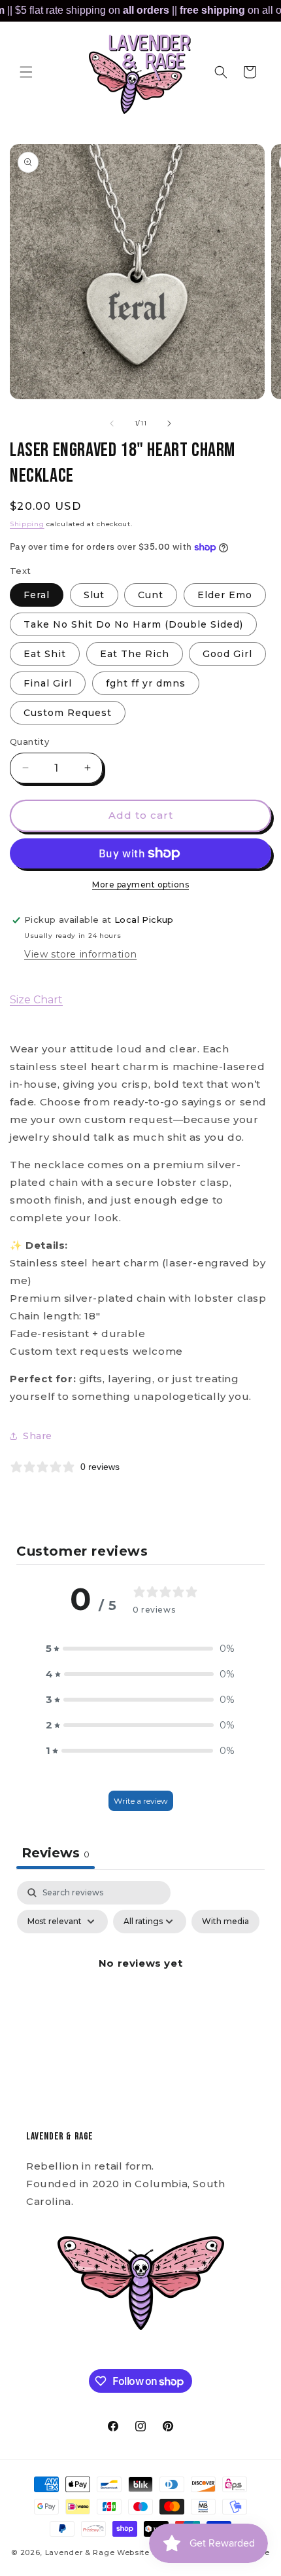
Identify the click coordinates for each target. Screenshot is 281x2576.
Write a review (141, 1801)
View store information (80, 954)
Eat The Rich (135, 654)
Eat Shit (45, 654)
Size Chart (36, 1000)
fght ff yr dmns (146, 683)
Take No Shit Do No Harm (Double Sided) (133, 624)
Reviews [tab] (56, 1853)
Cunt (151, 595)
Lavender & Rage (80, 2552)
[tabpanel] (140, 1993)
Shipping (27, 524)
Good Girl (227, 654)
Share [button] (38, 1436)
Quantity (29, 742)
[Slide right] (169, 423)
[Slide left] (112, 423)
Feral (37, 595)
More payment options (140, 885)
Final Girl (48, 683)
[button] (26, 72)
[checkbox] (225, 1922)
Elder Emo (225, 595)
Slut (94, 595)
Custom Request (68, 713)
